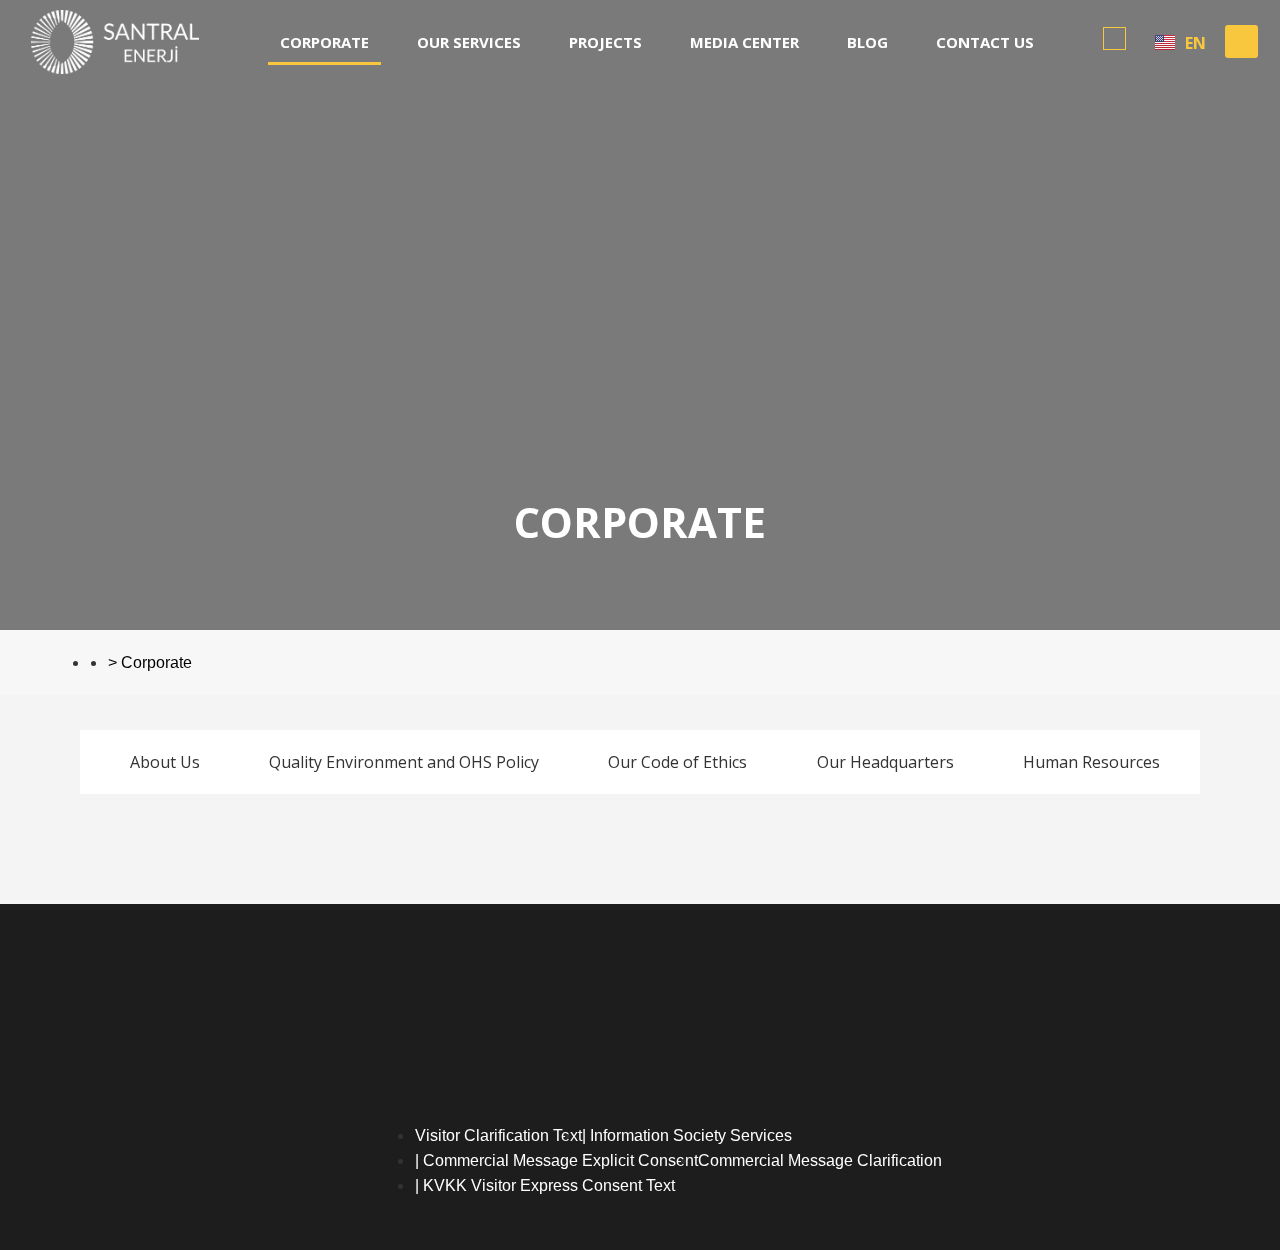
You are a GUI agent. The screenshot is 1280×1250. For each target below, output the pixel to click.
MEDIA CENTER (744, 42)
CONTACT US (985, 42)
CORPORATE (324, 42)
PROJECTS (605, 42)
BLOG (867, 42)
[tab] (159, 762)
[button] (1241, 41)
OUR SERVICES (469, 42)
